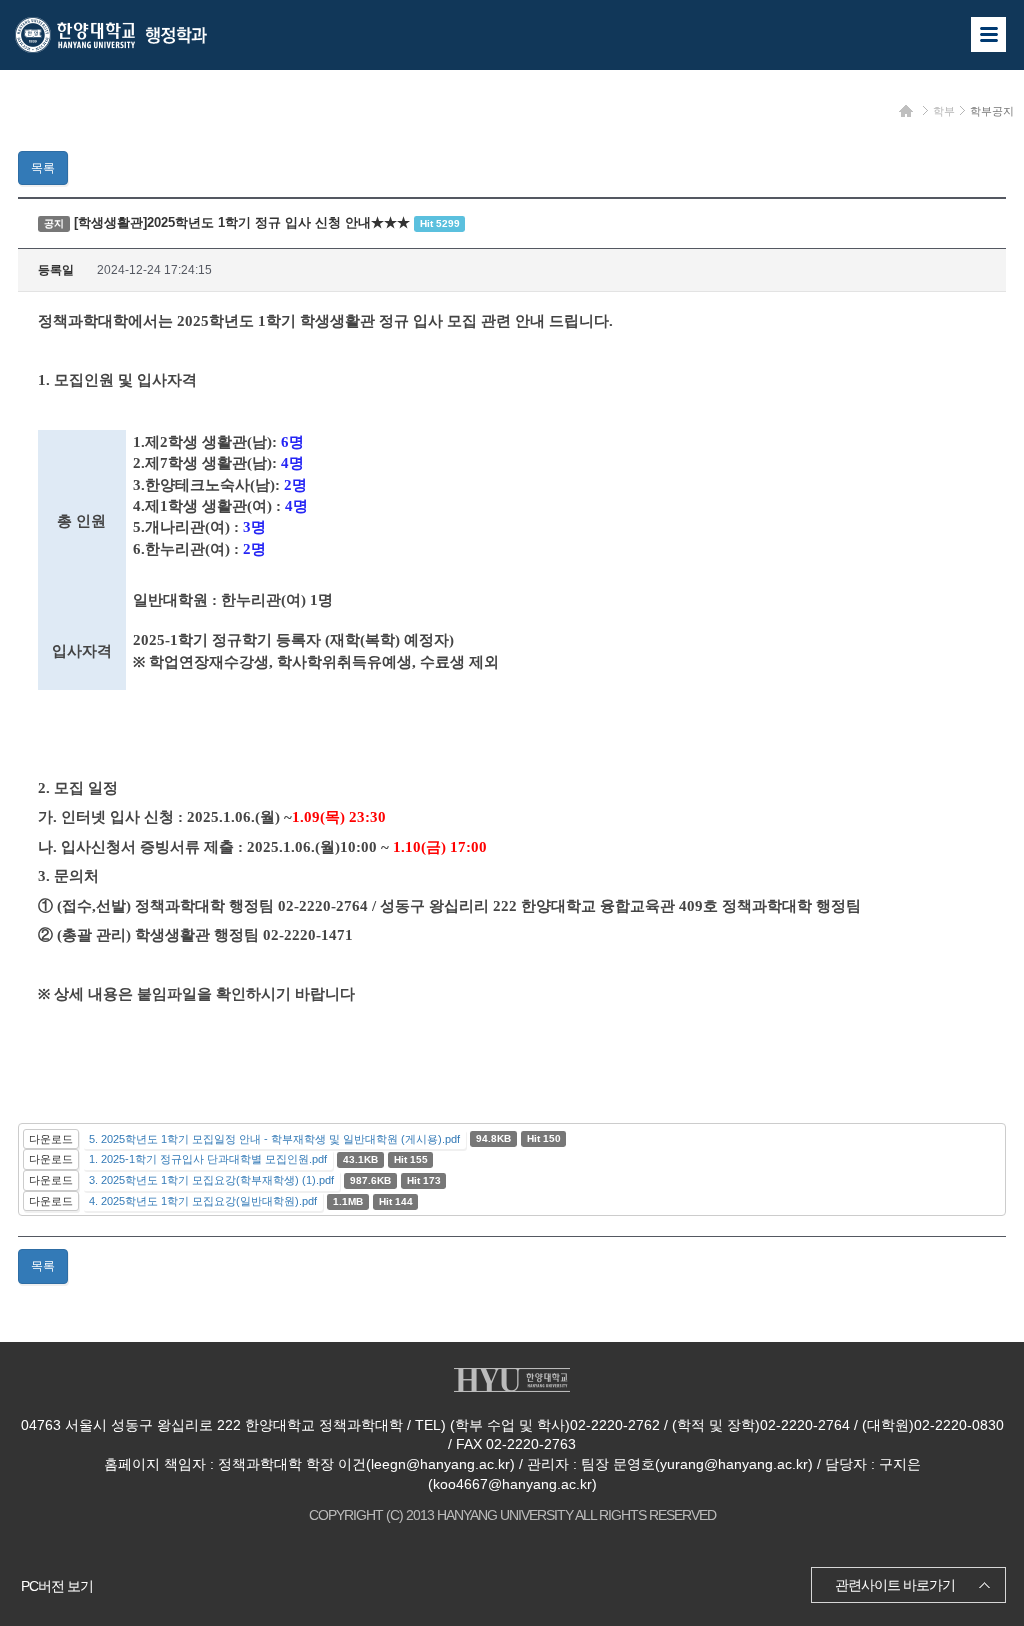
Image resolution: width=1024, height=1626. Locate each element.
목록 (43, 168)
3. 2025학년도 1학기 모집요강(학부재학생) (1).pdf (211, 1180)
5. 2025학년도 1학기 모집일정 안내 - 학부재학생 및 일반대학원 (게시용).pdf (274, 1139)
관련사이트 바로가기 (895, 1585)
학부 (944, 111)
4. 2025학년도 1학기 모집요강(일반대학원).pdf (203, 1201)
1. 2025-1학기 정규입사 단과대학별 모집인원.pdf (208, 1159)
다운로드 (51, 1139)
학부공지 (992, 111)
